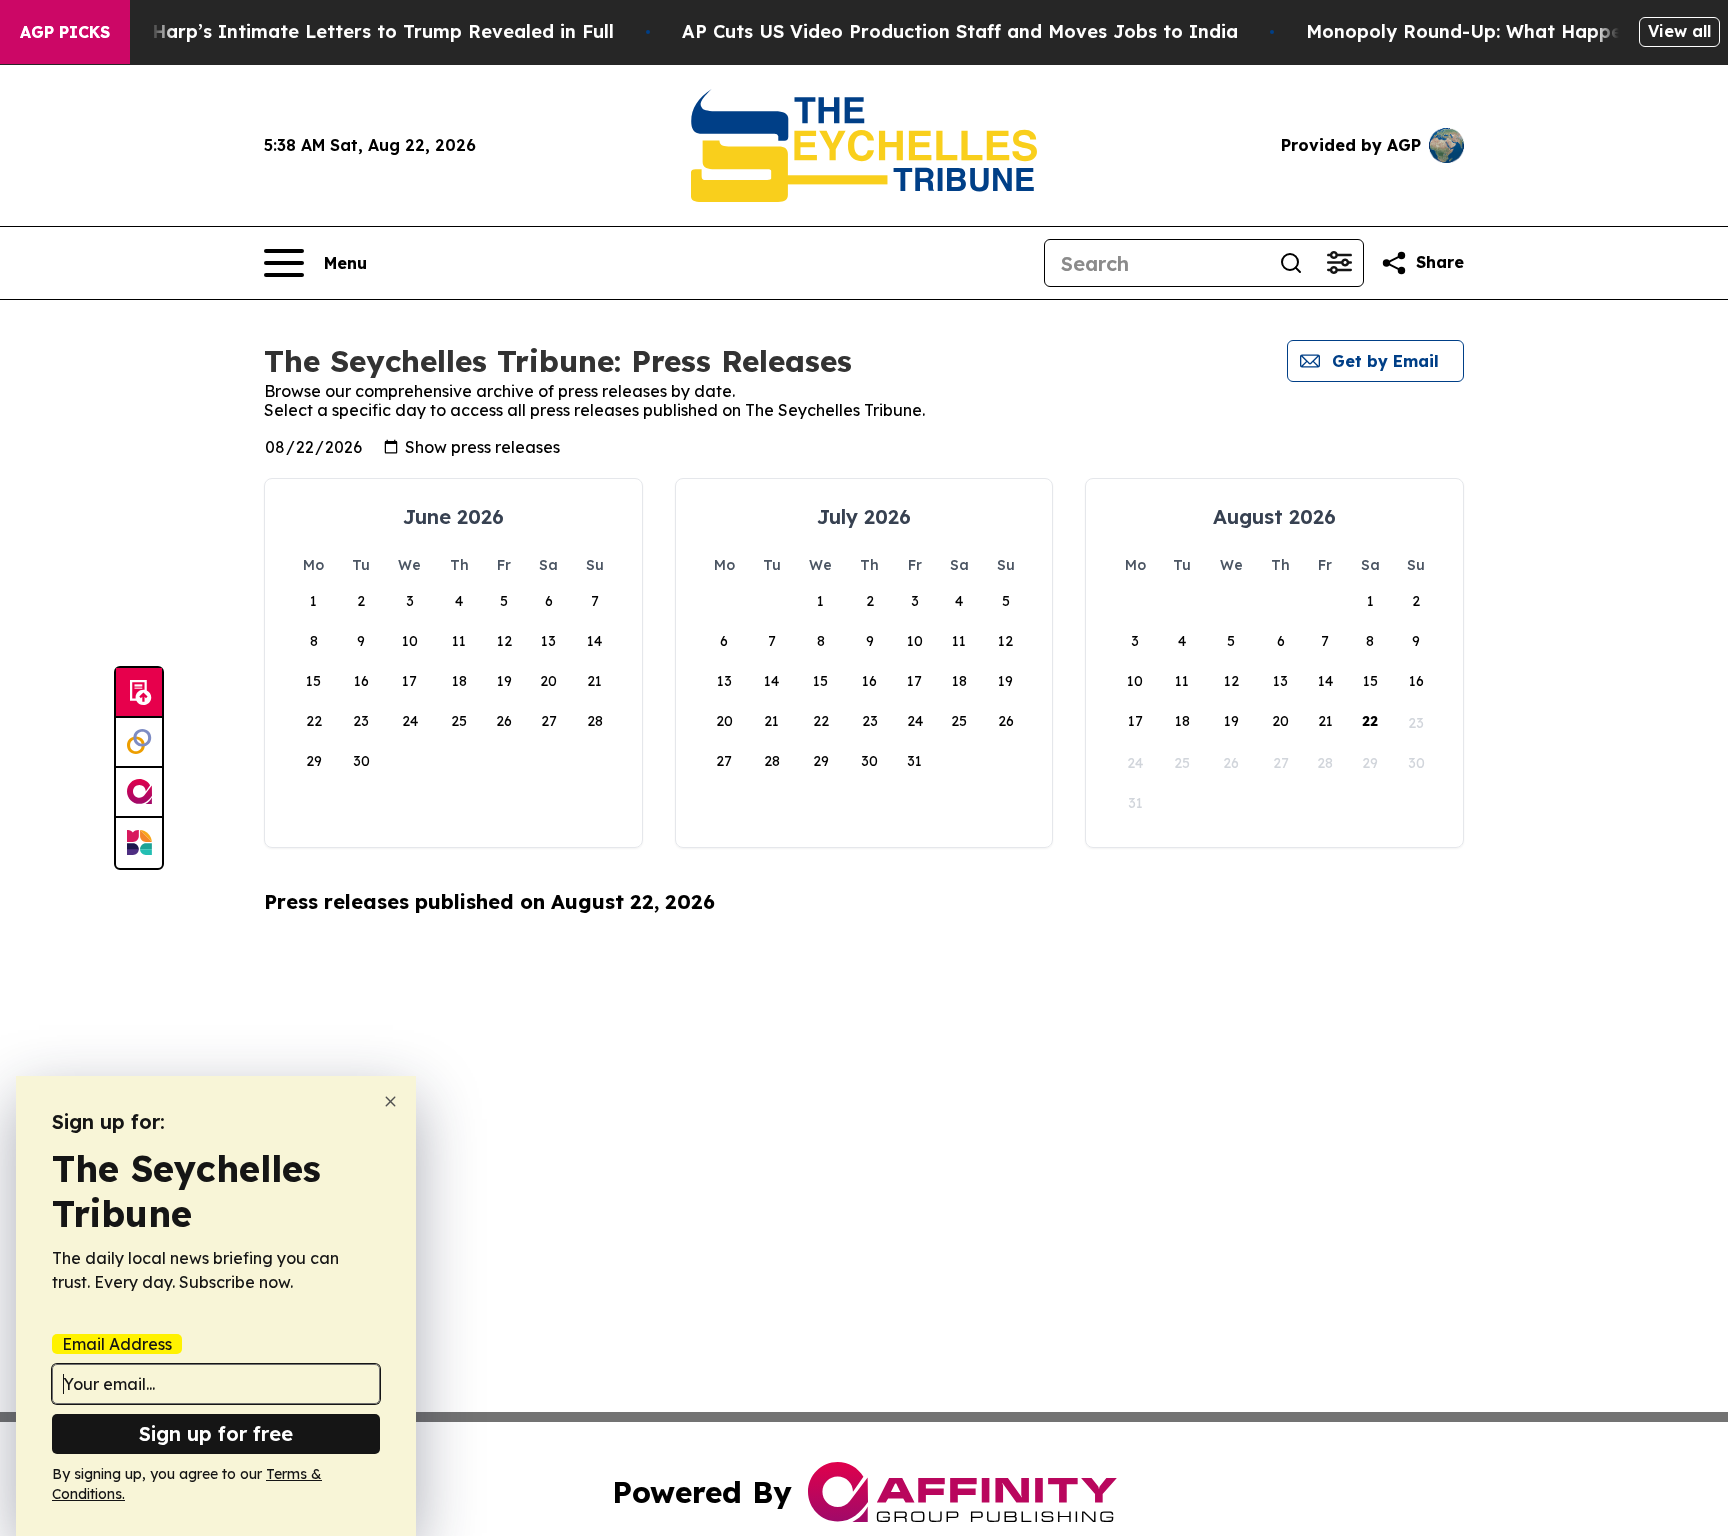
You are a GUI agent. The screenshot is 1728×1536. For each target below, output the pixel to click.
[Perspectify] (139, 743)
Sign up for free (216, 1433)
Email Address (117, 1344)
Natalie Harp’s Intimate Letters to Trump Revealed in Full (346, 31)
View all (1679, 31)
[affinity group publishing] (139, 793)
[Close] (390, 1101)
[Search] (1291, 263)
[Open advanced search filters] (1339, 263)
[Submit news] (139, 693)
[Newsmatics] (139, 843)
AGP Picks (65, 32)
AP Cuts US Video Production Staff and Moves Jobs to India (960, 31)
